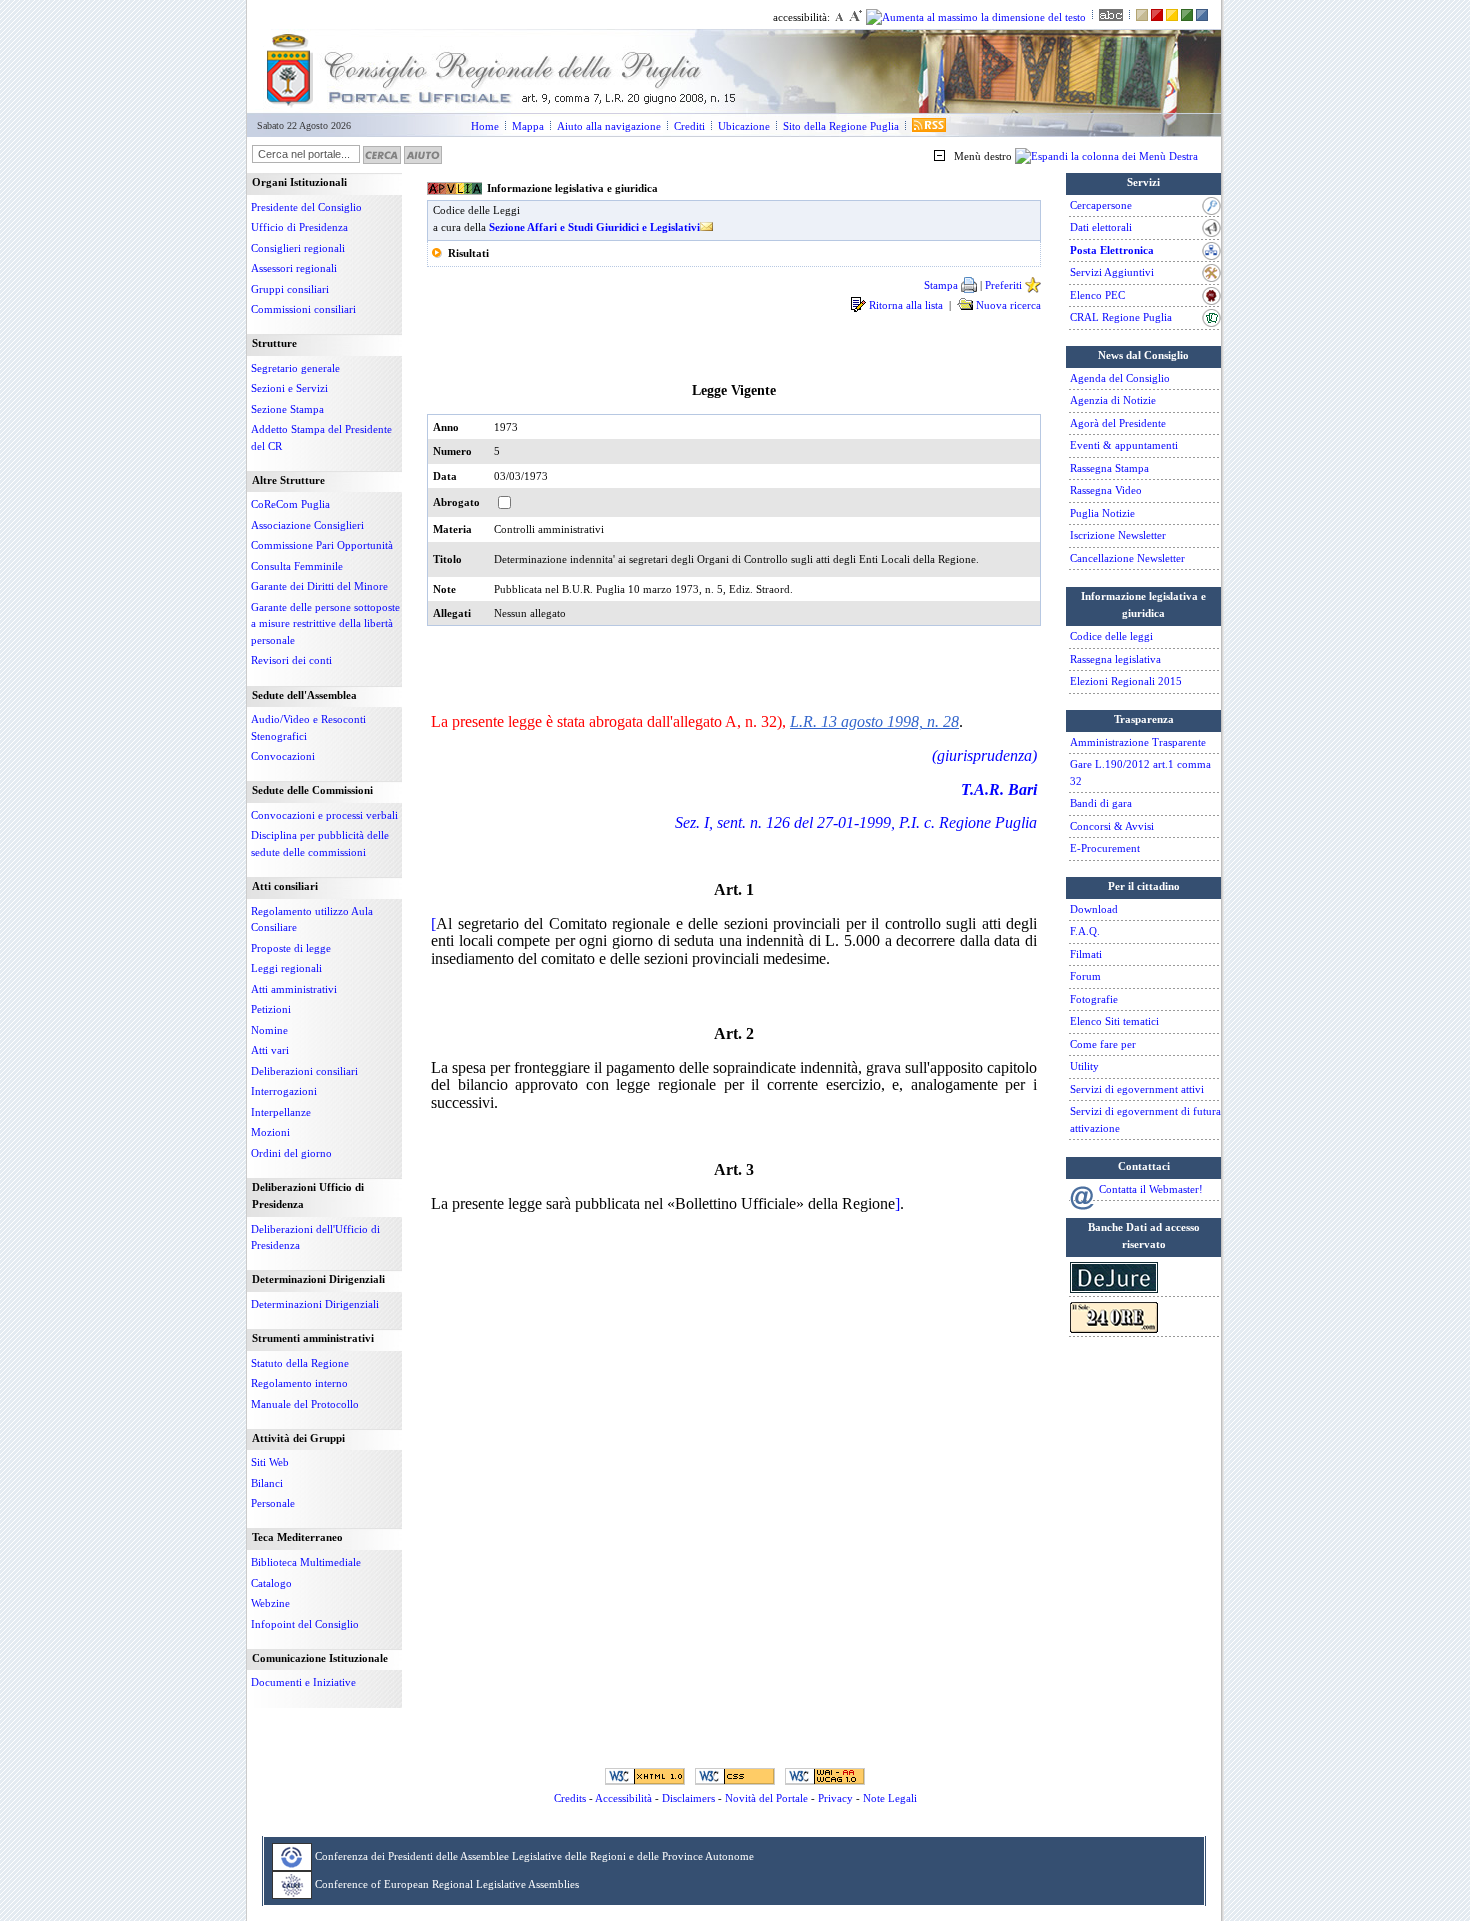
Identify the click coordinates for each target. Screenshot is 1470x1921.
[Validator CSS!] (735, 1776)
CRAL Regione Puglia (1121, 317)
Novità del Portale (766, 1798)
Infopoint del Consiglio (305, 1624)
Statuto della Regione (300, 1363)
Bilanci (267, 1483)
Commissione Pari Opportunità (322, 545)
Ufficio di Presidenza (299, 227)
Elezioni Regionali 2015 (1126, 681)
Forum (1085, 976)
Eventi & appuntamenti (1124, 445)
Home (485, 126)
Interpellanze (281, 1112)
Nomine (269, 1030)
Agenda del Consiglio (1120, 378)
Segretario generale (295, 368)
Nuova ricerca (1007, 305)
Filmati (1086, 954)
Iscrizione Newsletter (1118, 535)
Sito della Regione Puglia (841, 126)
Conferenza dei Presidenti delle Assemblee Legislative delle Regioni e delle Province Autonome (534, 1855)
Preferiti (1005, 285)
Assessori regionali (294, 268)
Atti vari (270, 1050)
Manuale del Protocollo (305, 1404)
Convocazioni (283, 756)
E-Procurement (1105, 848)
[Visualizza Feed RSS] (929, 126)
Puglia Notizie (1102, 513)
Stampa (942, 285)
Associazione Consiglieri (307, 525)
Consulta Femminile (297, 566)
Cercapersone (1101, 205)
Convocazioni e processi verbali (324, 815)
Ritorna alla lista (907, 305)
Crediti (689, 126)
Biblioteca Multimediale (306, 1562)
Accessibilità (623, 1798)
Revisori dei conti (291, 660)
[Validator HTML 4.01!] (645, 1776)
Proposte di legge (291, 948)
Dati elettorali (1101, 227)
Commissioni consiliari (303, 309)
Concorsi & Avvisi (1112, 826)
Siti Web (270, 1462)
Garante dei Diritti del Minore (319, 586)
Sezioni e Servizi (289, 388)
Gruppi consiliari (290, 289)
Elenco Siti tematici (1114, 1021)
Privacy (835, 1798)
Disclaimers (688, 1798)
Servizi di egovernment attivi (1137, 1089)
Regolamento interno (299, 1383)
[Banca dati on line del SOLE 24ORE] (1114, 1329)
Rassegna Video (1106, 490)
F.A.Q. (1085, 931)
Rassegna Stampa (1109, 468)
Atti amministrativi (294, 989)
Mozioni (270, 1132)
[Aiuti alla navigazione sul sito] (423, 154)
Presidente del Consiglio (306, 207)
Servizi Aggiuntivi (1112, 272)
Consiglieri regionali (298, 248)
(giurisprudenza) (984, 755)
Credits (570, 1798)
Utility (1084, 1066)
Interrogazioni (284, 1091)
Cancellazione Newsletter (1127, 558)
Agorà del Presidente (1118, 423)
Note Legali (890, 1798)
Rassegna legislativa (1115, 659)
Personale (273, 1503)
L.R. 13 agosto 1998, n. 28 (874, 721)
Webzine (270, 1603)
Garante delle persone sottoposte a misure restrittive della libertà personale (325, 623)
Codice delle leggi (1111, 636)
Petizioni (271, 1009)
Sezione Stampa (287, 409)
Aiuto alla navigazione (609, 126)
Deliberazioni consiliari (304, 1071)
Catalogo (271, 1583)
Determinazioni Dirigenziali (315, 1304)
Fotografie (1094, 999)
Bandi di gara (1101, 803)
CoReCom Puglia (290, 504)
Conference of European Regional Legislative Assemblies (447, 1883)
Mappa (528, 126)
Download (1094, 909)
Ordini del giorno (291, 1153)
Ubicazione (744, 126)
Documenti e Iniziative (303, 1682)
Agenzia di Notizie (1113, 400)
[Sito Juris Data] (1114, 1289)
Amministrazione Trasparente (1138, 742)
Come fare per (1103, 1044)
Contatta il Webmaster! (1151, 1189)
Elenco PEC (1097, 295)
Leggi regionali (286, 968)
